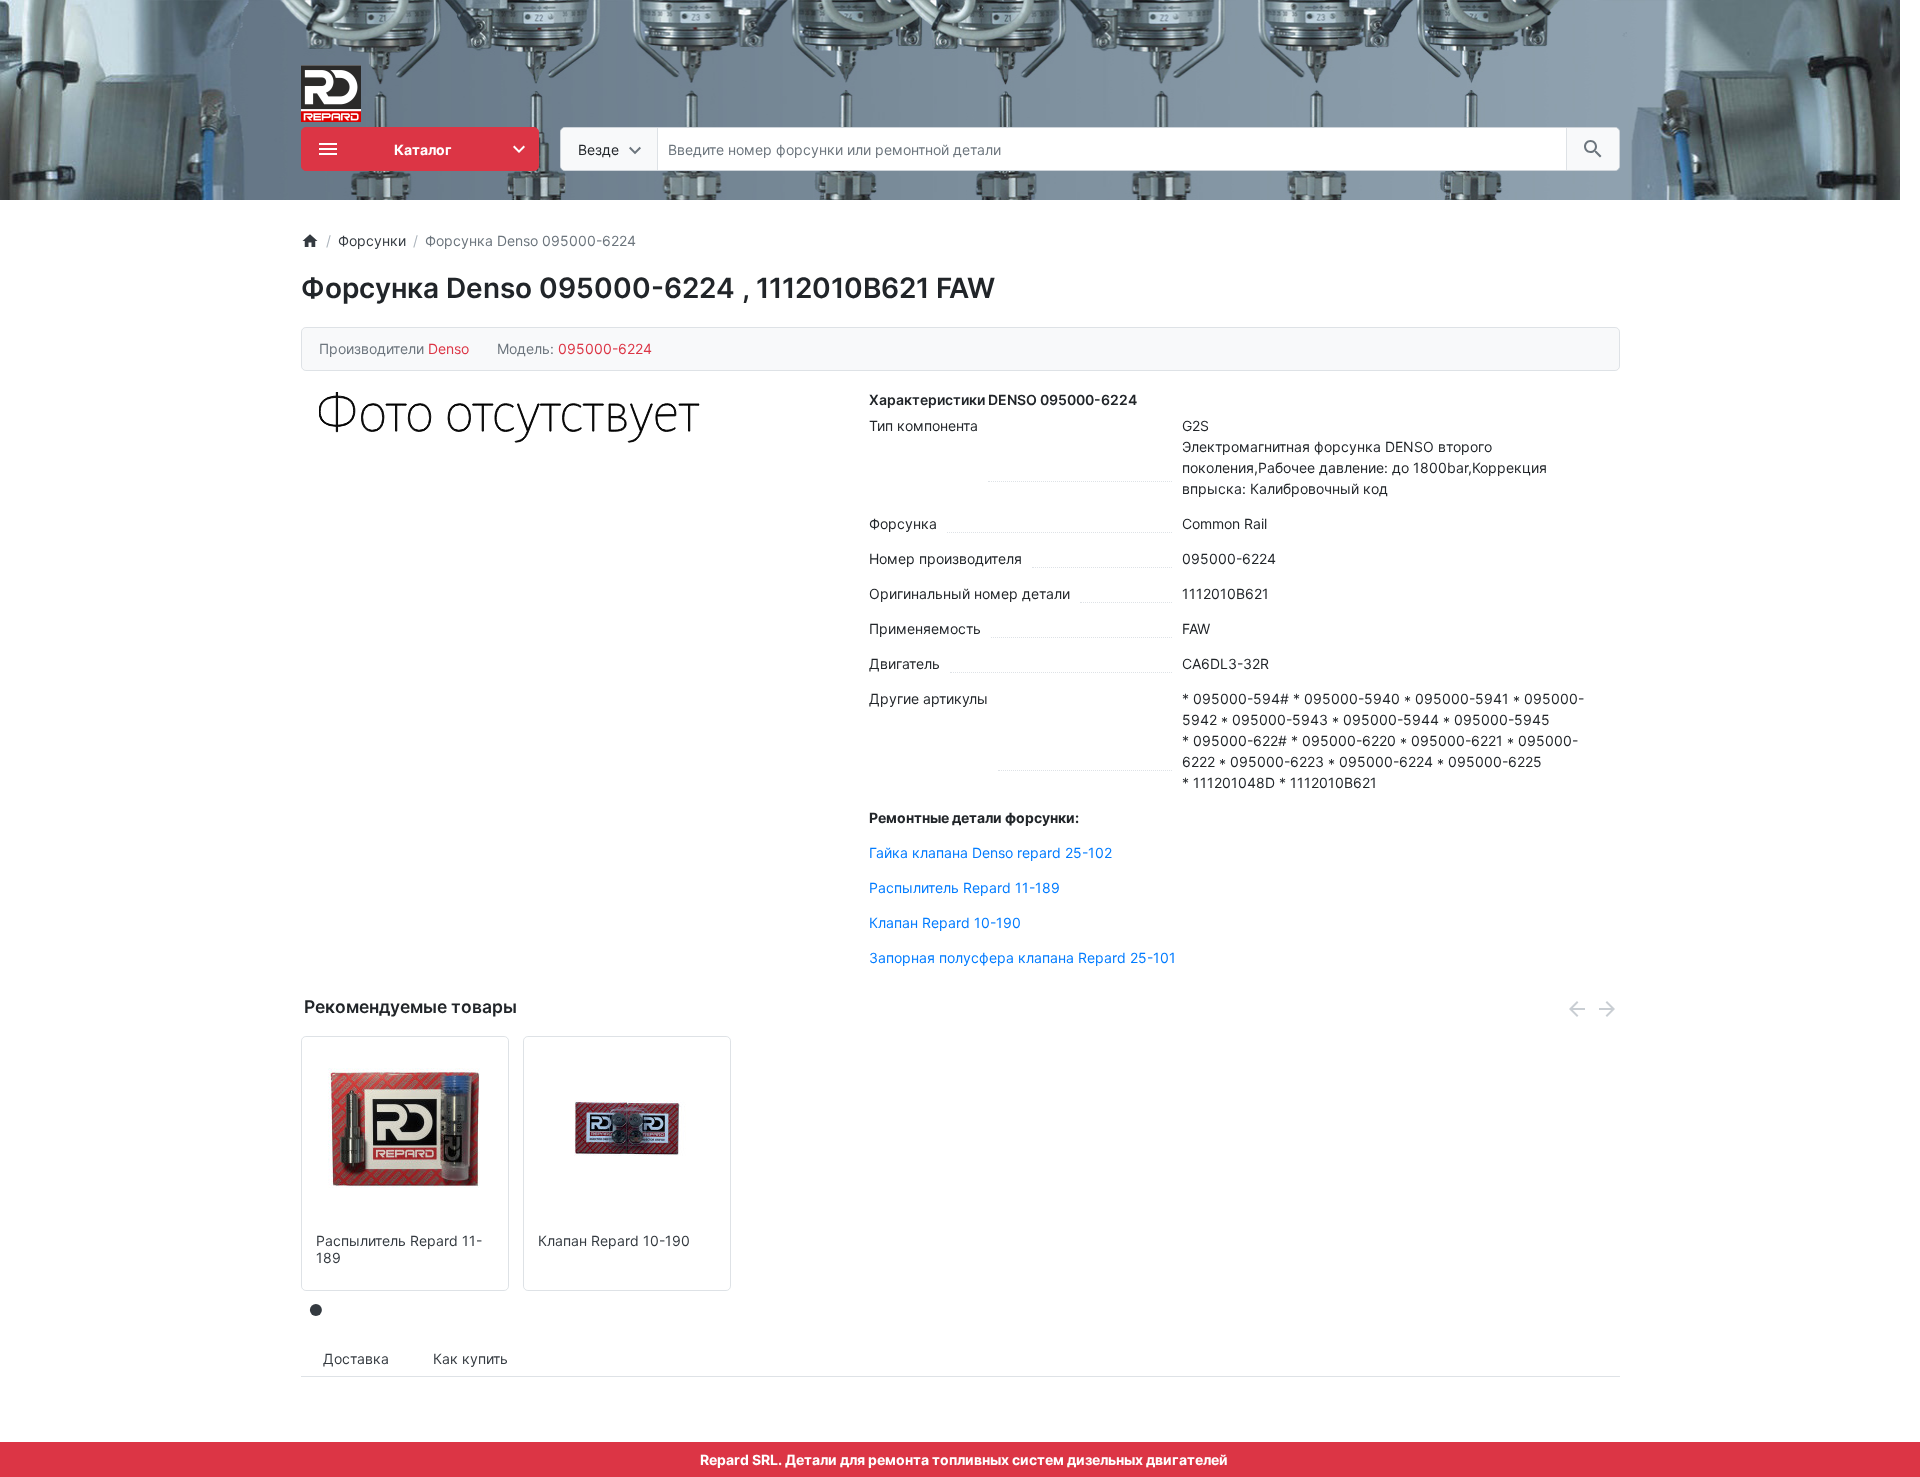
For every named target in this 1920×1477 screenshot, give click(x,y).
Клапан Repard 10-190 (945, 922)
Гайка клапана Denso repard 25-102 (990, 852)
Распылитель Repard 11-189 (964, 887)
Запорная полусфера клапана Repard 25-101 (1022, 957)
